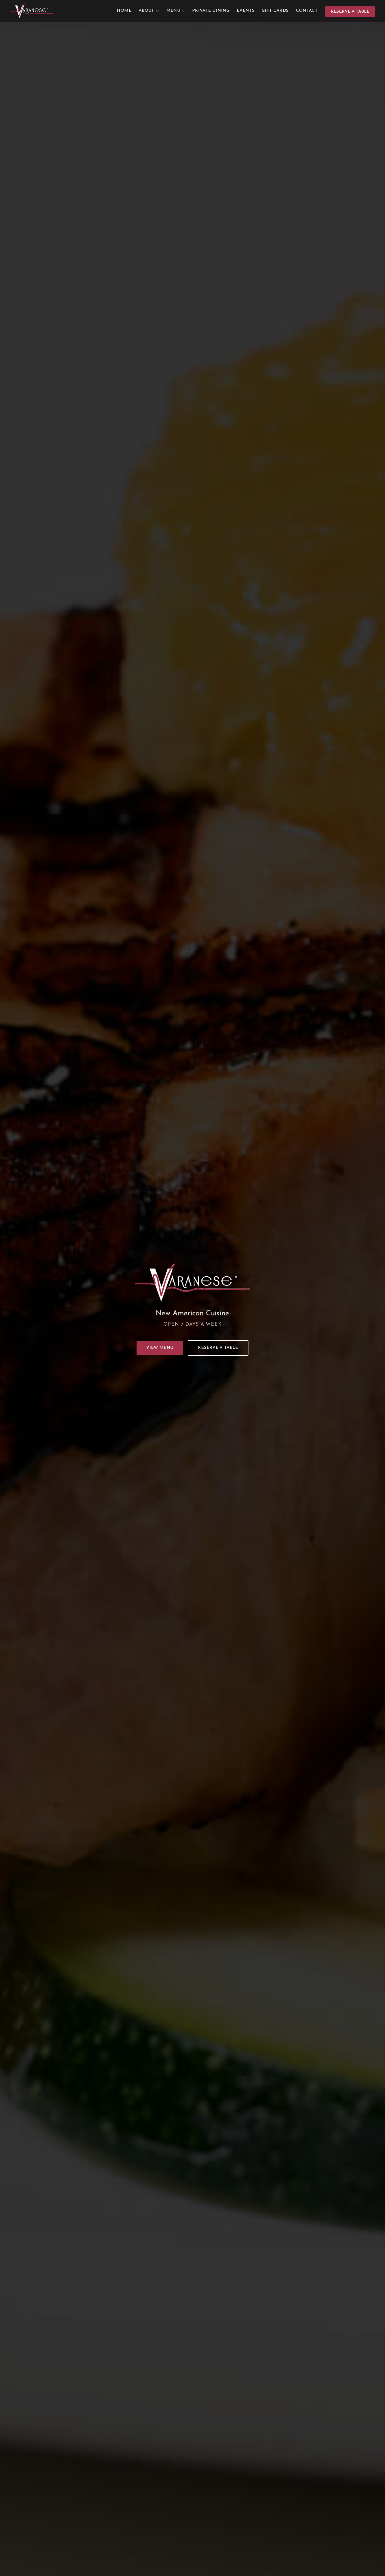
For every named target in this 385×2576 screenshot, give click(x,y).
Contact (307, 11)
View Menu (160, 1348)
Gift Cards (275, 11)
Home (124, 11)
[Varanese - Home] (31, 11)
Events (246, 11)
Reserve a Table (350, 12)
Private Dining (211, 11)
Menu (173, 11)
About (146, 11)
